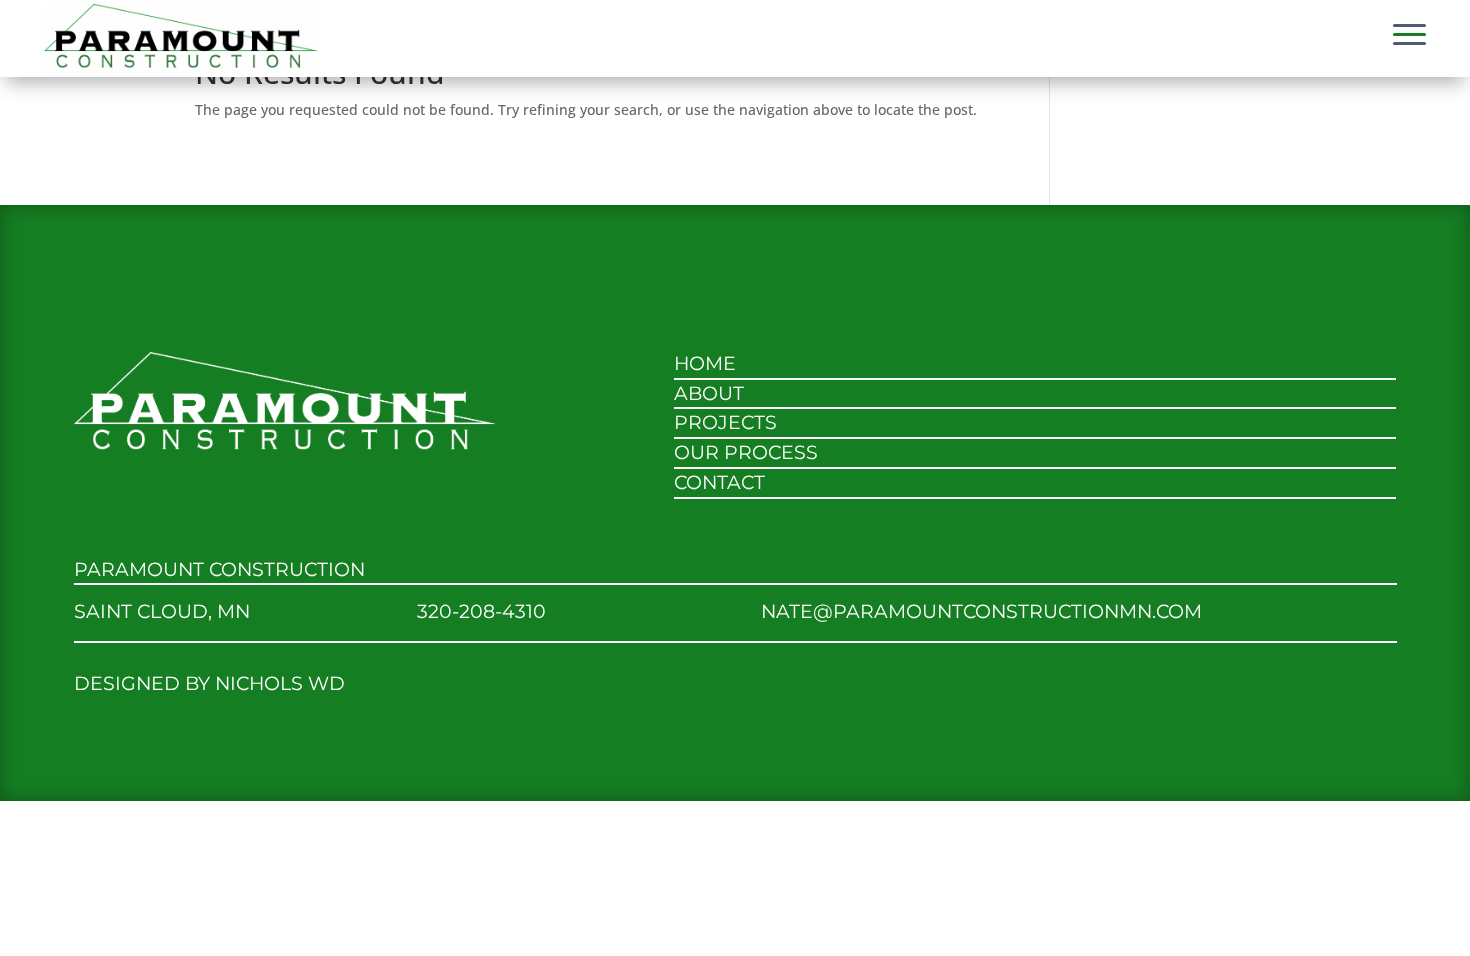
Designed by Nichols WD (209, 683)
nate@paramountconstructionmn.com (981, 611)
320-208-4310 (481, 611)
